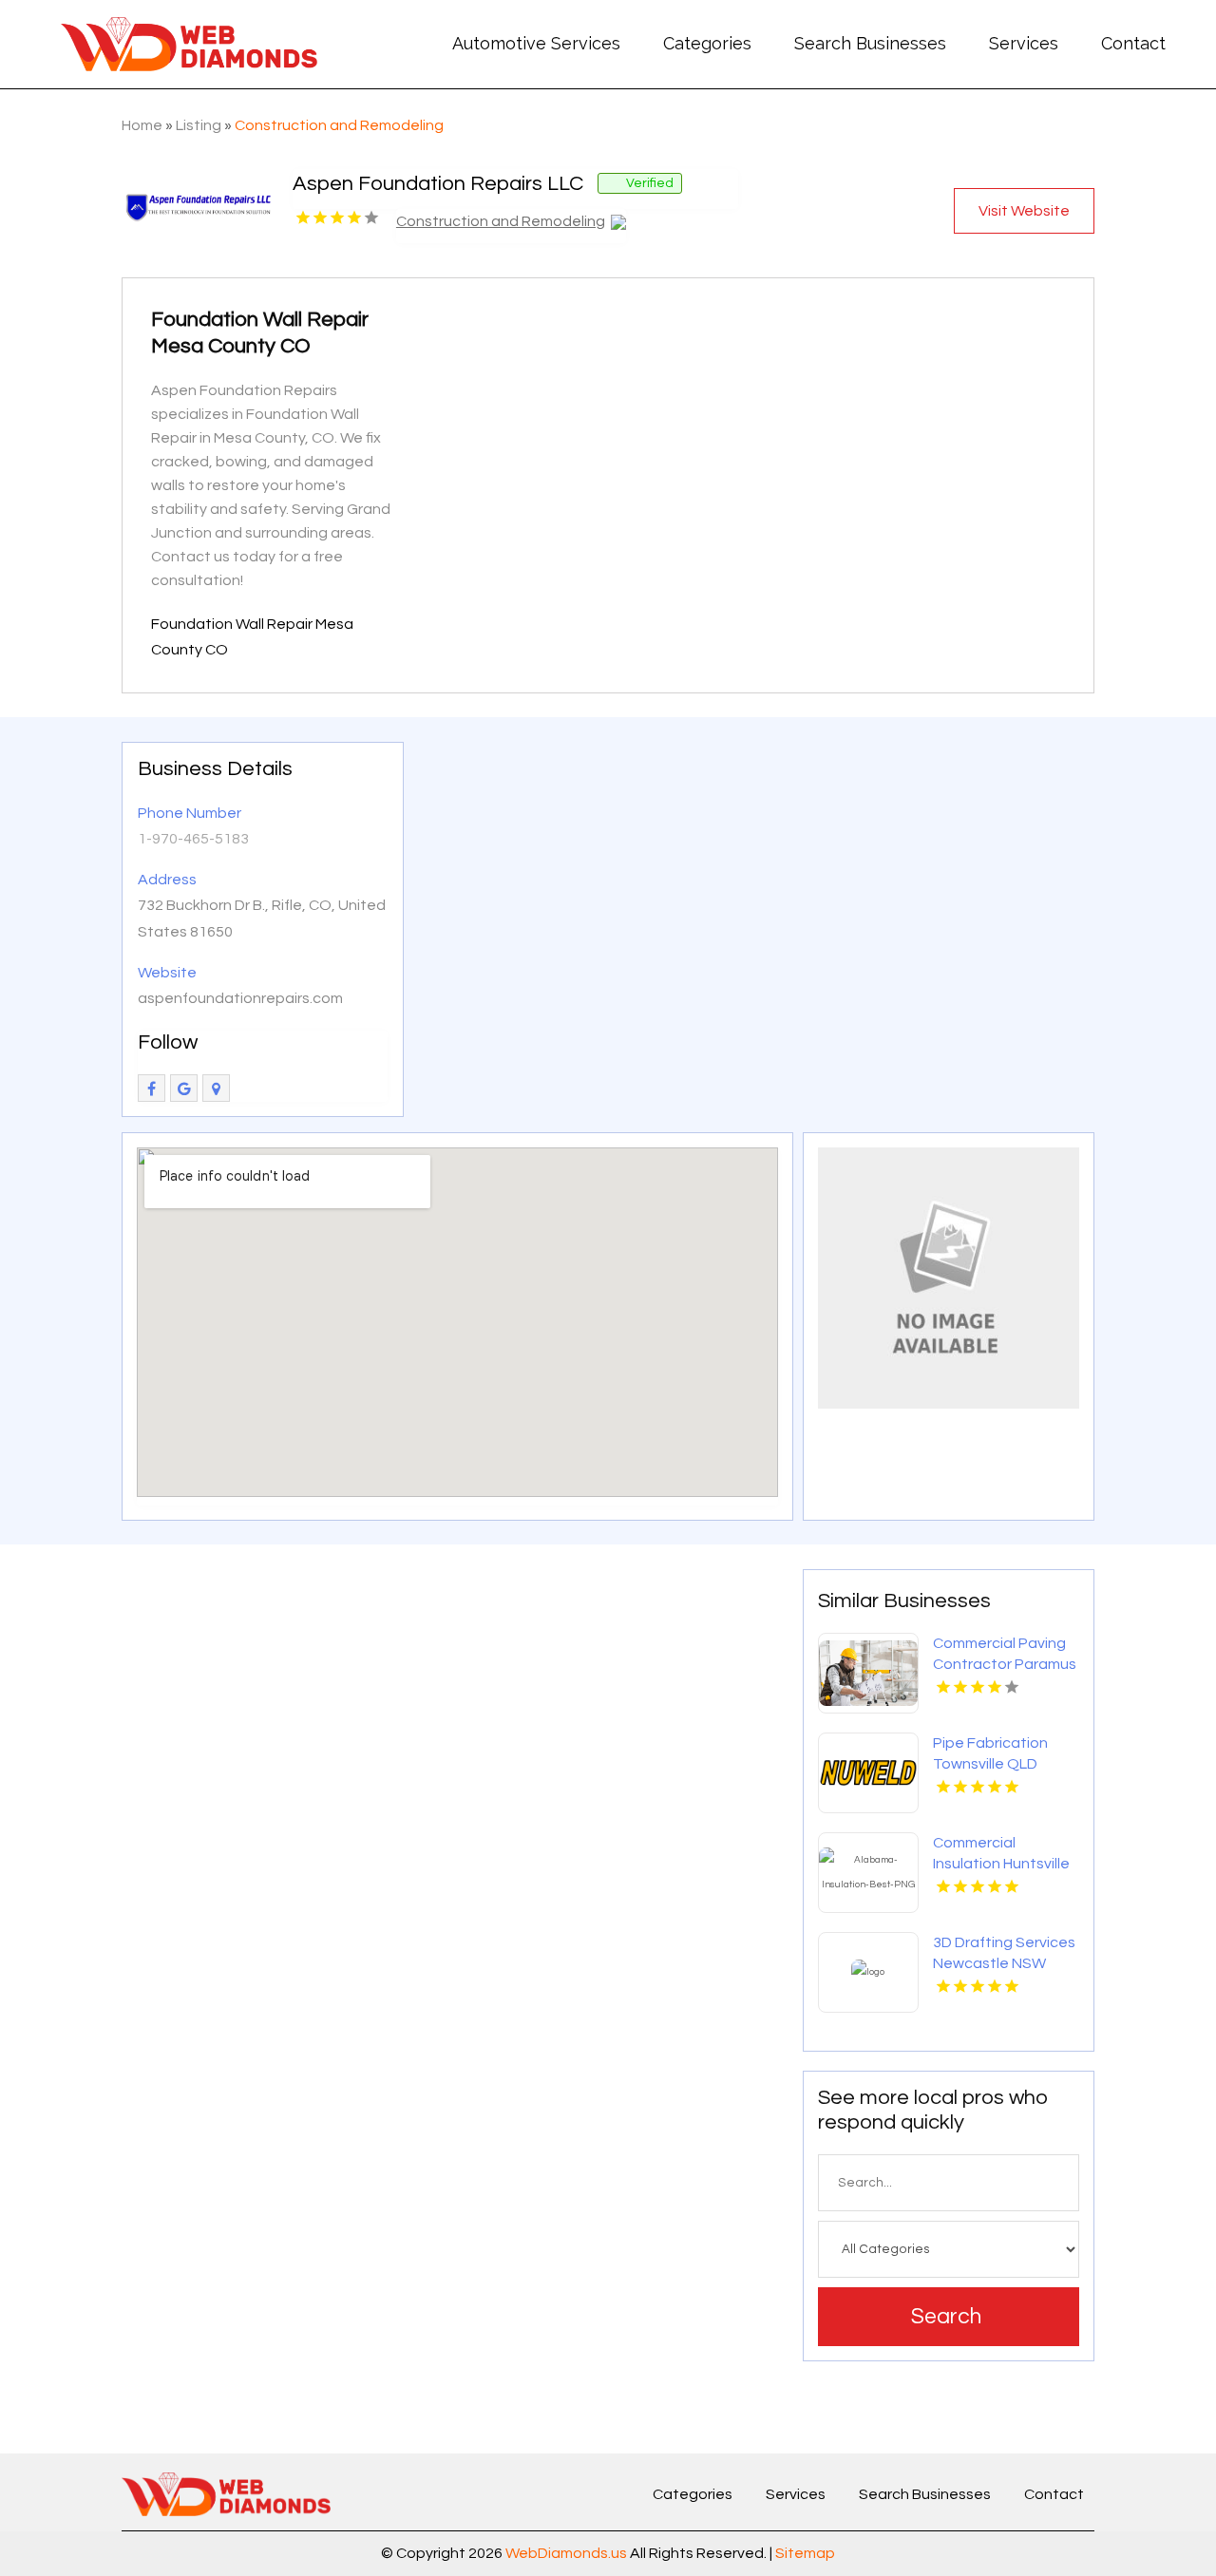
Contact (1133, 43)
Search (946, 2317)
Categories (707, 43)
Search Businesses (870, 43)
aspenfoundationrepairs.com (240, 998)
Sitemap (805, 2553)
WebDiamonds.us (566, 2553)
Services (1024, 43)
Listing (199, 125)
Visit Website (1024, 211)
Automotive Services (536, 43)
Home (142, 125)
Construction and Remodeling (339, 125)
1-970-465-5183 (193, 839)
